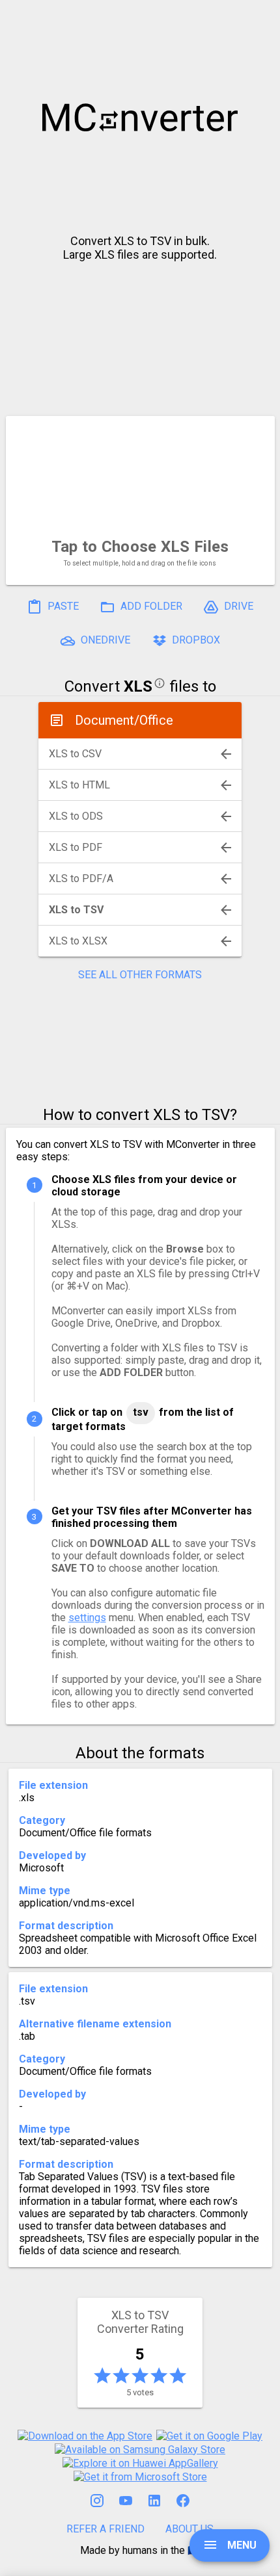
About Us (189, 2529)
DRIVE (237, 606)
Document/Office (124, 720)
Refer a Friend (105, 2529)
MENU (241, 2545)
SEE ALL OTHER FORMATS (140, 975)
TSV (141, 1412)
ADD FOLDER (150, 606)
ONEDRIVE (104, 640)
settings (87, 1618)
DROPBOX (195, 640)
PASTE (62, 606)
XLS (138, 686)
